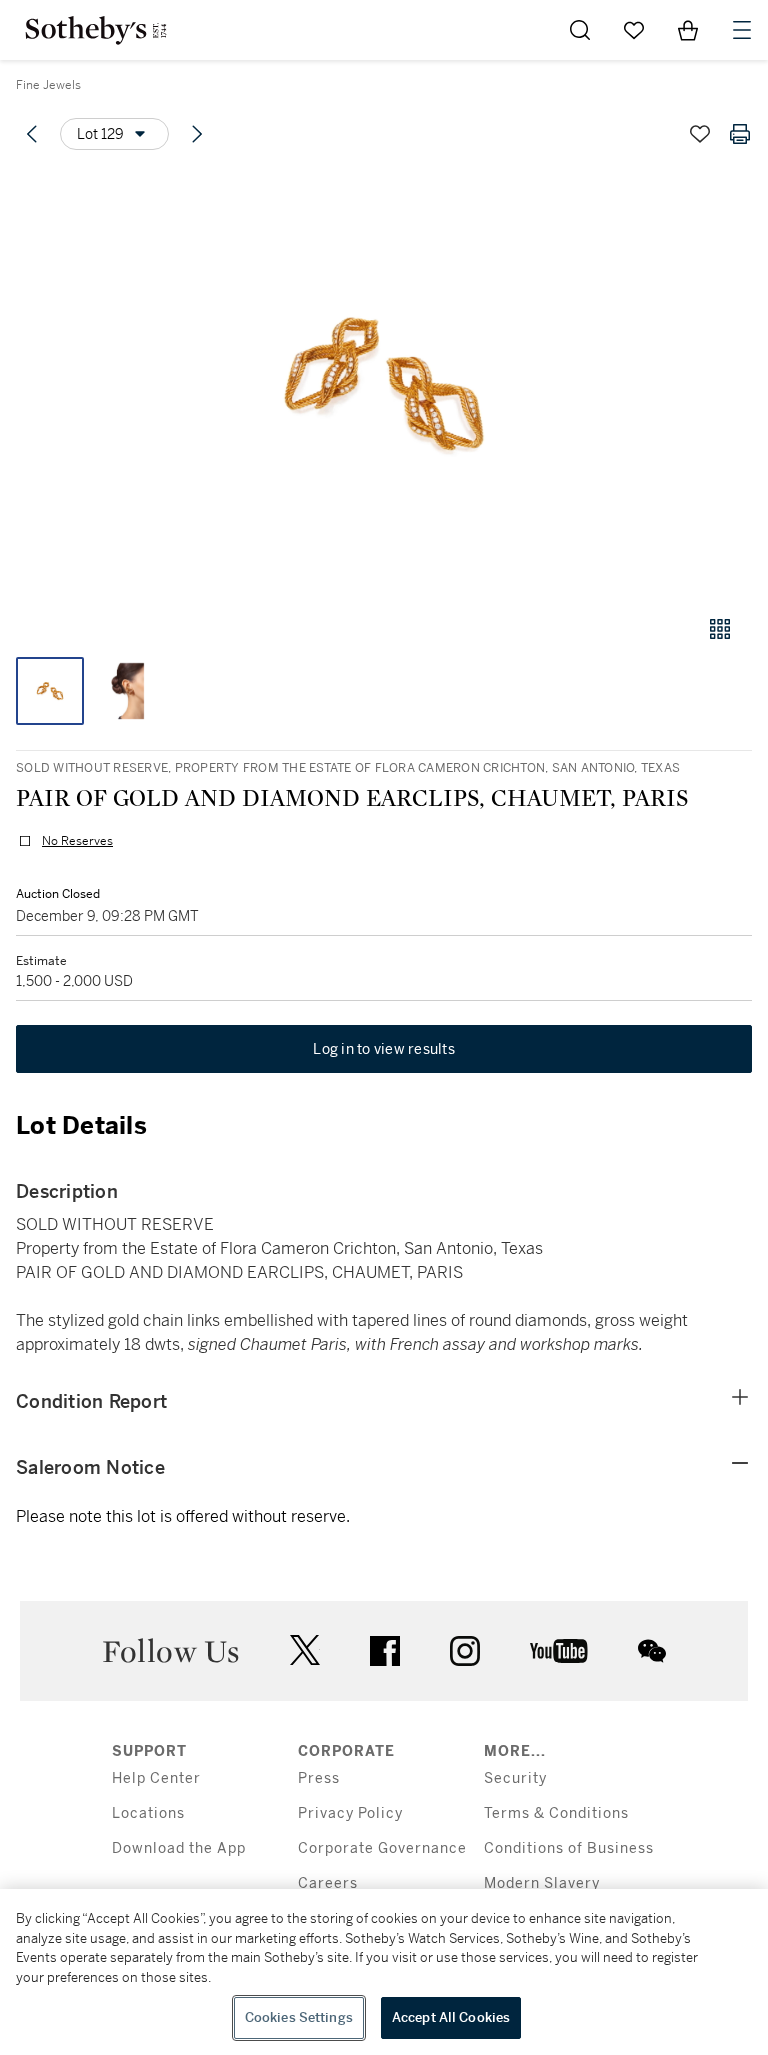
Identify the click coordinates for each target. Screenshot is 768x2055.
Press (319, 1778)
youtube (559, 1651)
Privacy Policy (350, 1813)
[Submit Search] (580, 30)
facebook (385, 1651)
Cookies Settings (299, 2017)
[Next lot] (197, 134)
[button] (384, 383)
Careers (328, 1883)
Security (515, 1778)
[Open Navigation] (742, 30)
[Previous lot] (32, 134)
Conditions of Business (569, 1848)
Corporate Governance (382, 1848)
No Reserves (77, 841)
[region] (384, 1972)
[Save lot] (700, 134)
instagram (465, 1651)
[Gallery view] (720, 629)
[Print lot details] (740, 134)
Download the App (179, 1848)
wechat (652, 1651)
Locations (148, 1813)
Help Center (156, 1778)
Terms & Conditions (556, 1813)
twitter (305, 1650)
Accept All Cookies (451, 2017)
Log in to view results (384, 1049)
